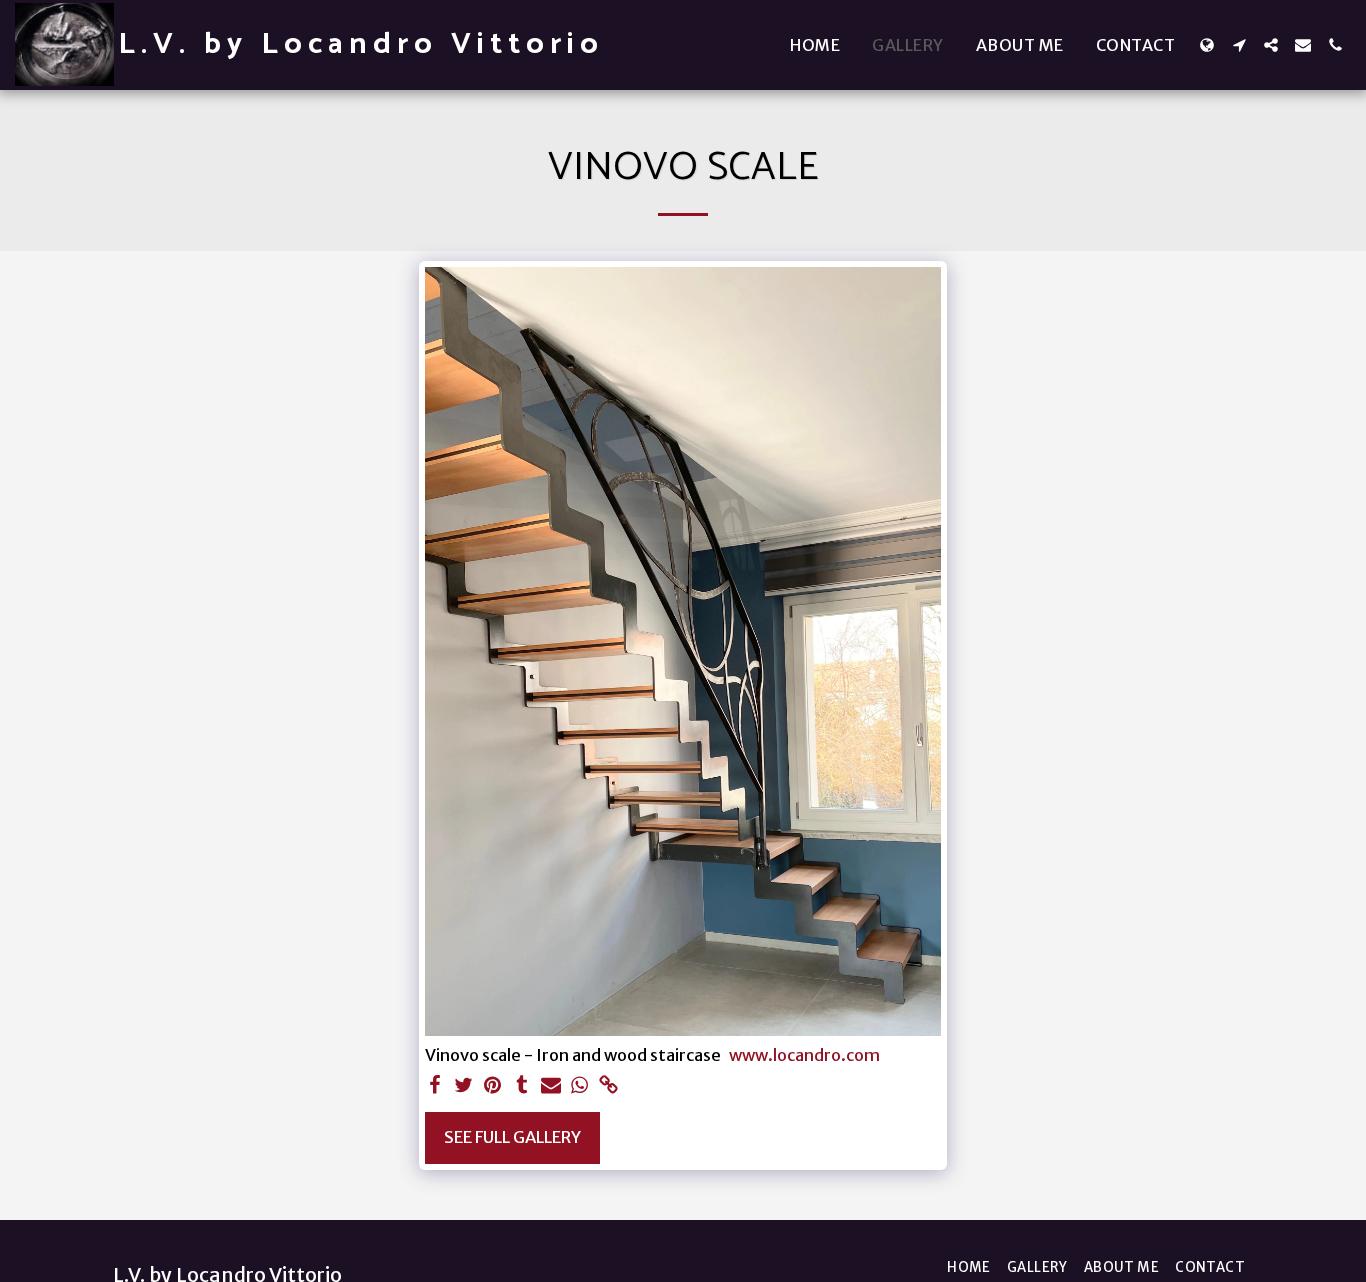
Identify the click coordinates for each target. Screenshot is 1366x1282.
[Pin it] (492, 1086)
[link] (608, 1086)
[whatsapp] (579, 1086)
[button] (1239, 45)
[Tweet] (464, 1086)
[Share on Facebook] (435, 1086)
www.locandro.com (804, 1056)
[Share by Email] (550, 1086)
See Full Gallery (512, 1137)
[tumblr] (521, 1086)
